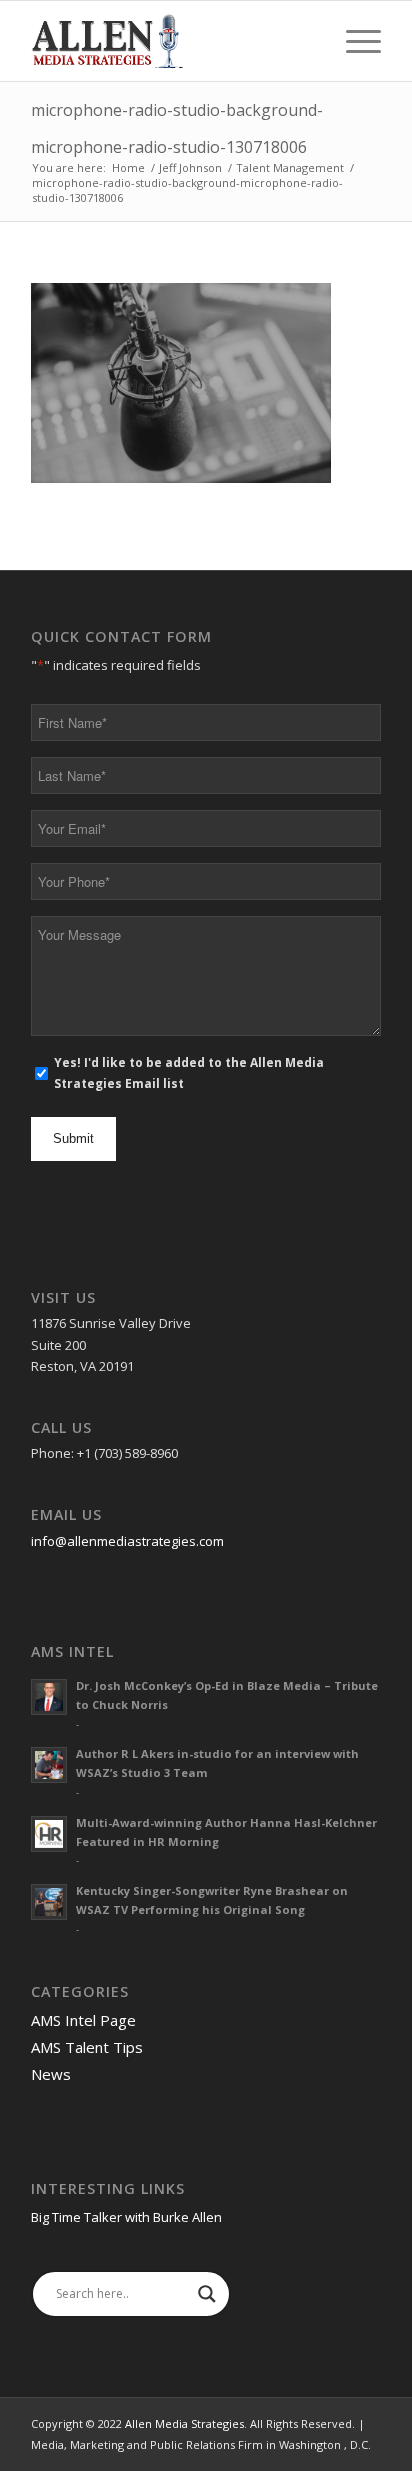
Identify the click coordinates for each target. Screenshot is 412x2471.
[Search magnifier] (207, 2294)
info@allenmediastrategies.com (127, 1541)
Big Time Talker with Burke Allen (126, 2217)
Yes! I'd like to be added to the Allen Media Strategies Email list (189, 1073)
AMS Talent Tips (87, 2047)
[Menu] (353, 41)
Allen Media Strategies (184, 2423)
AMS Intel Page (83, 2020)
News (51, 2074)
